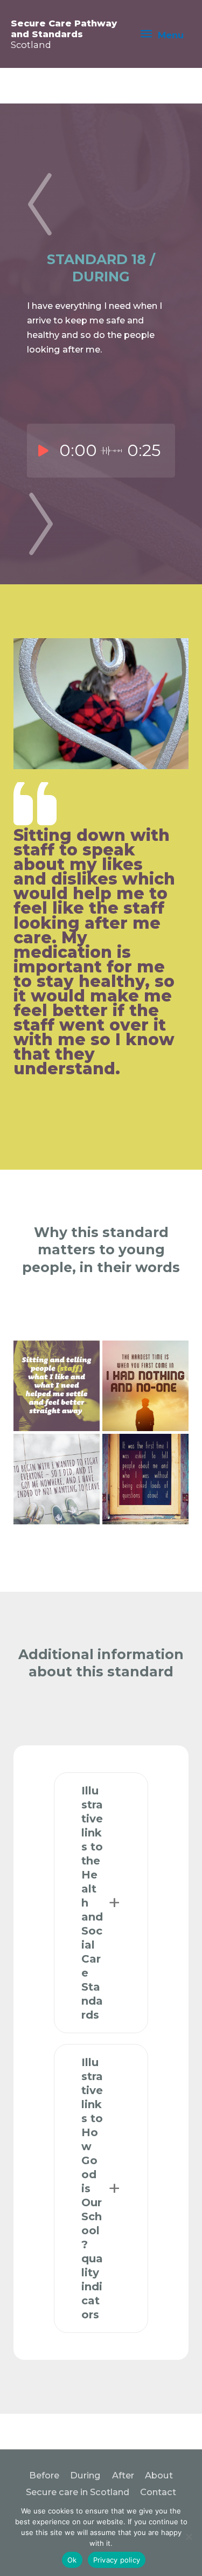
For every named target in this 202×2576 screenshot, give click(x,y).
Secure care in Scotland (78, 2492)
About (159, 2475)
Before (44, 2475)
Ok (72, 2560)
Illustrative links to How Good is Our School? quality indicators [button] (92, 2188)
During (85, 2475)
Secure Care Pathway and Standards (64, 34)
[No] (189, 2537)
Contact (158, 2492)
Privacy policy (117, 2560)
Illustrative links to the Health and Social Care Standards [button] (92, 1903)
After (123, 2475)
